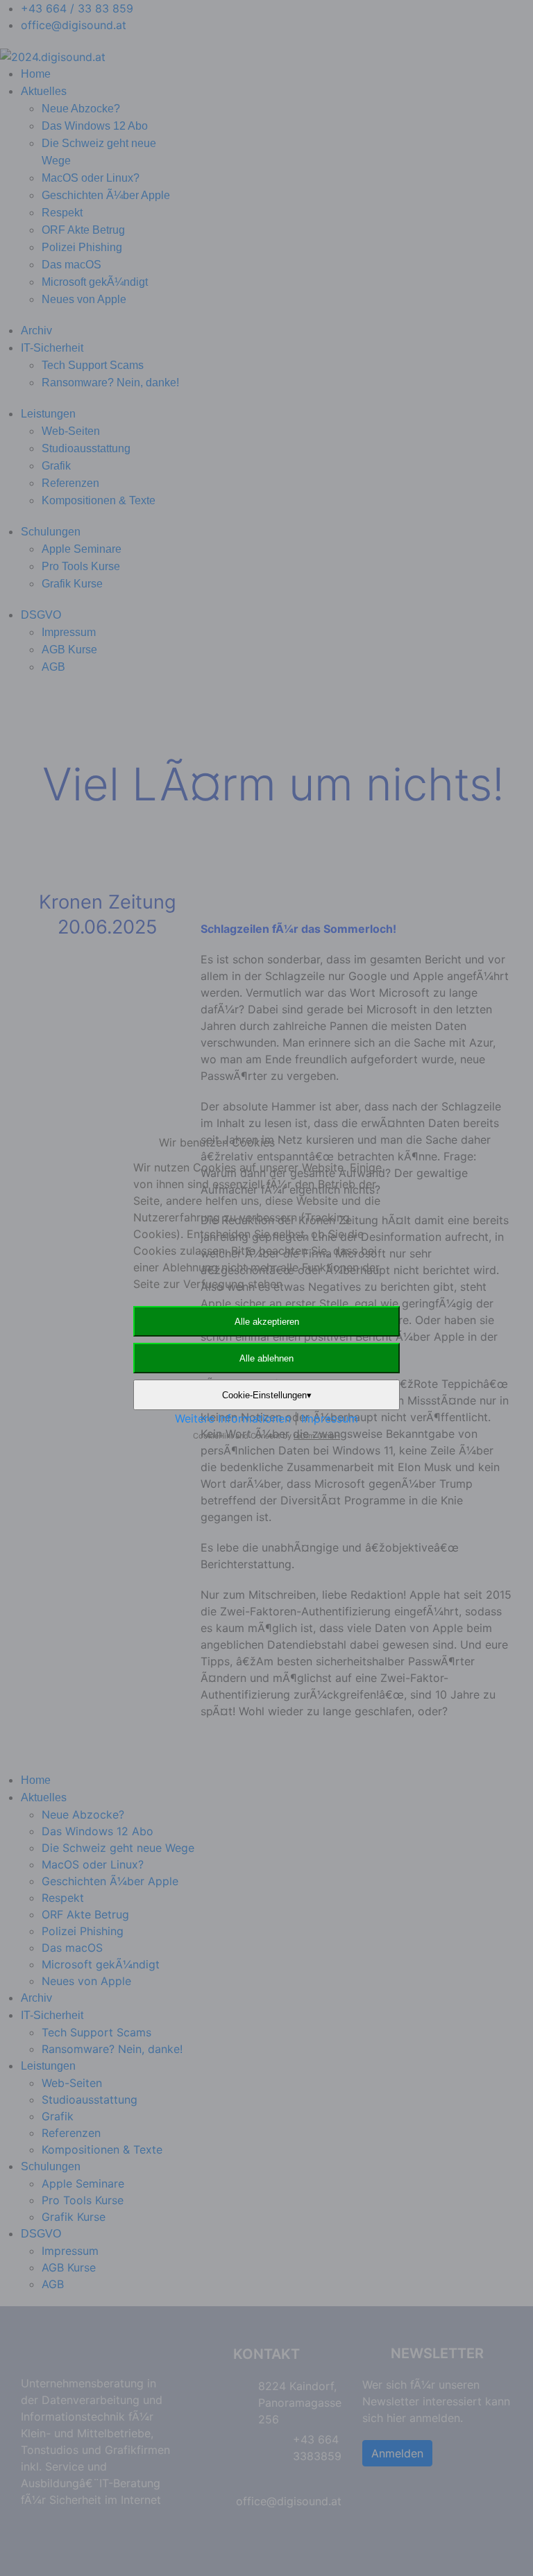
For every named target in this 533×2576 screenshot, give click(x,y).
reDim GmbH (317, 1436)
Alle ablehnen (266, 1358)
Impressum (330, 1418)
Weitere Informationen (233, 1418)
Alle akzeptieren (267, 1322)
